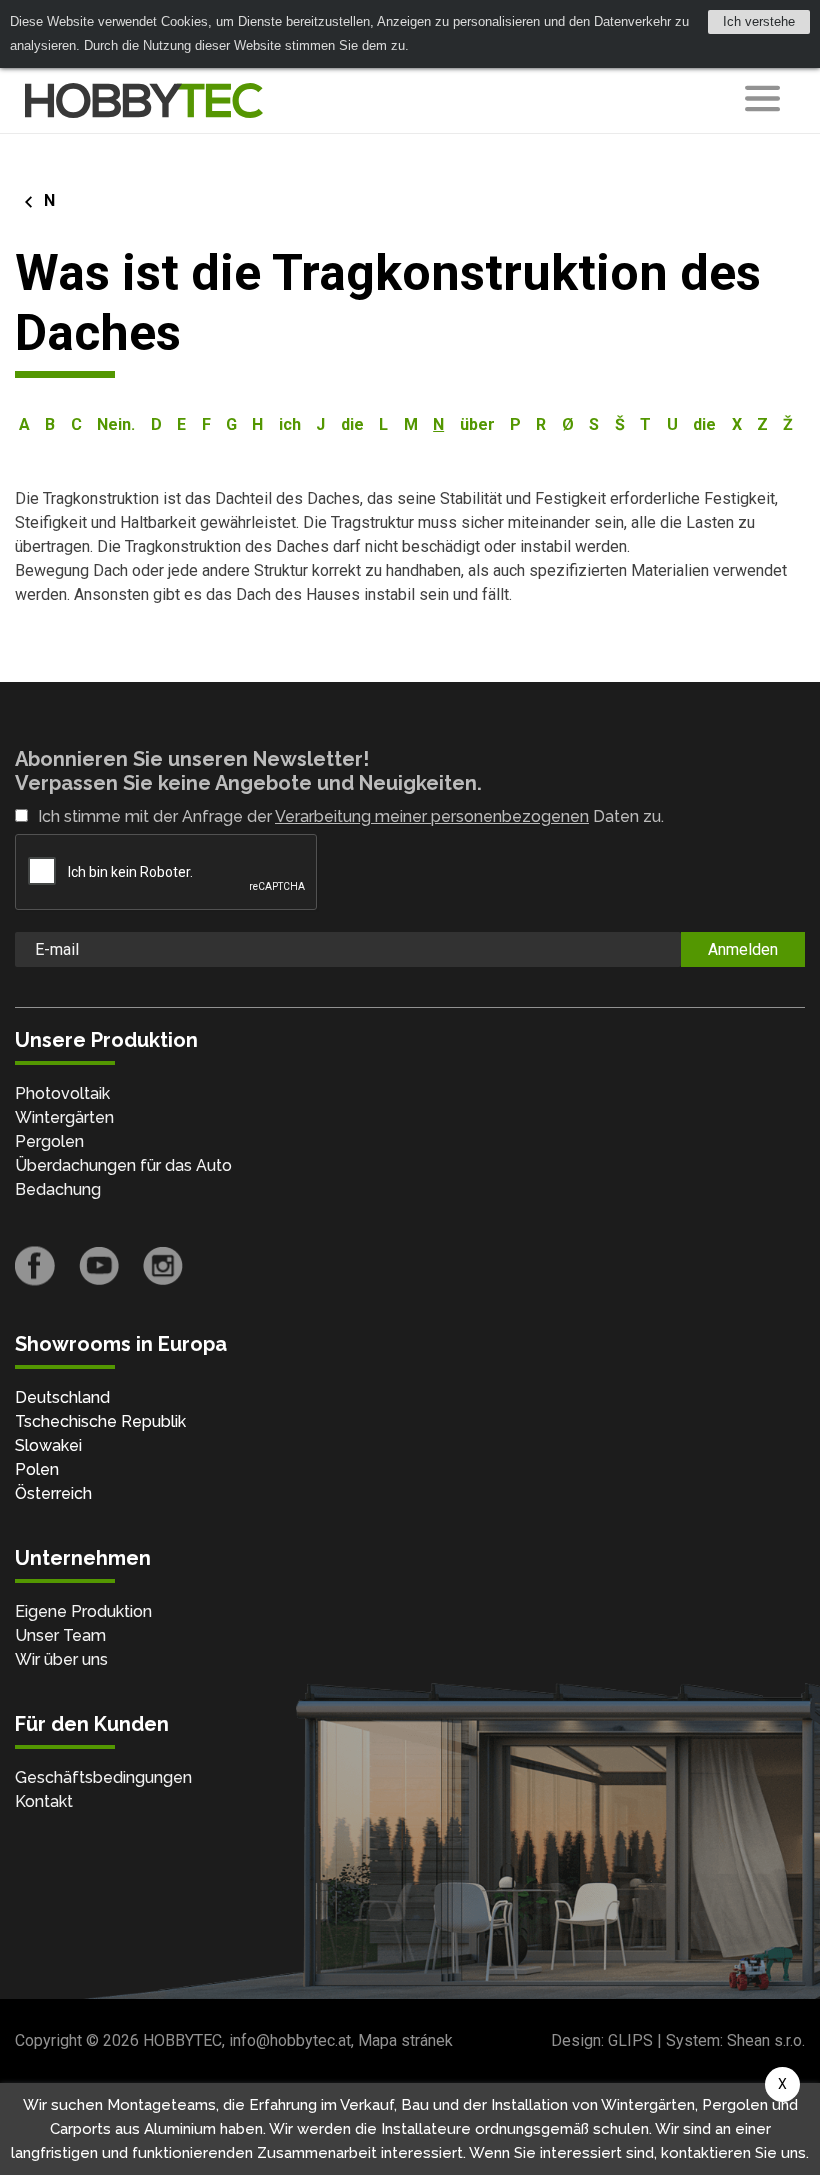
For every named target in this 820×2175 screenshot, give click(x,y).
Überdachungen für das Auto (123, 1165)
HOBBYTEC (182, 2040)
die (352, 424)
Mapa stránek (405, 2040)
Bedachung (58, 1189)
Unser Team (60, 1635)
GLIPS (630, 2040)
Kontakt (44, 1801)
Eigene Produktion (83, 1611)
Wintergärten (64, 1117)
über (477, 424)
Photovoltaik (62, 1093)
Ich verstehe (759, 21)
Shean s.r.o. (766, 2040)
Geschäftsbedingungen (103, 1777)
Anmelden (743, 949)
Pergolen (49, 1141)
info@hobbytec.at (290, 2040)
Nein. (116, 424)
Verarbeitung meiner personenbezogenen (432, 816)
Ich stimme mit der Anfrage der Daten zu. (351, 816)
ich (290, 424)
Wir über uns (61, 1659)
